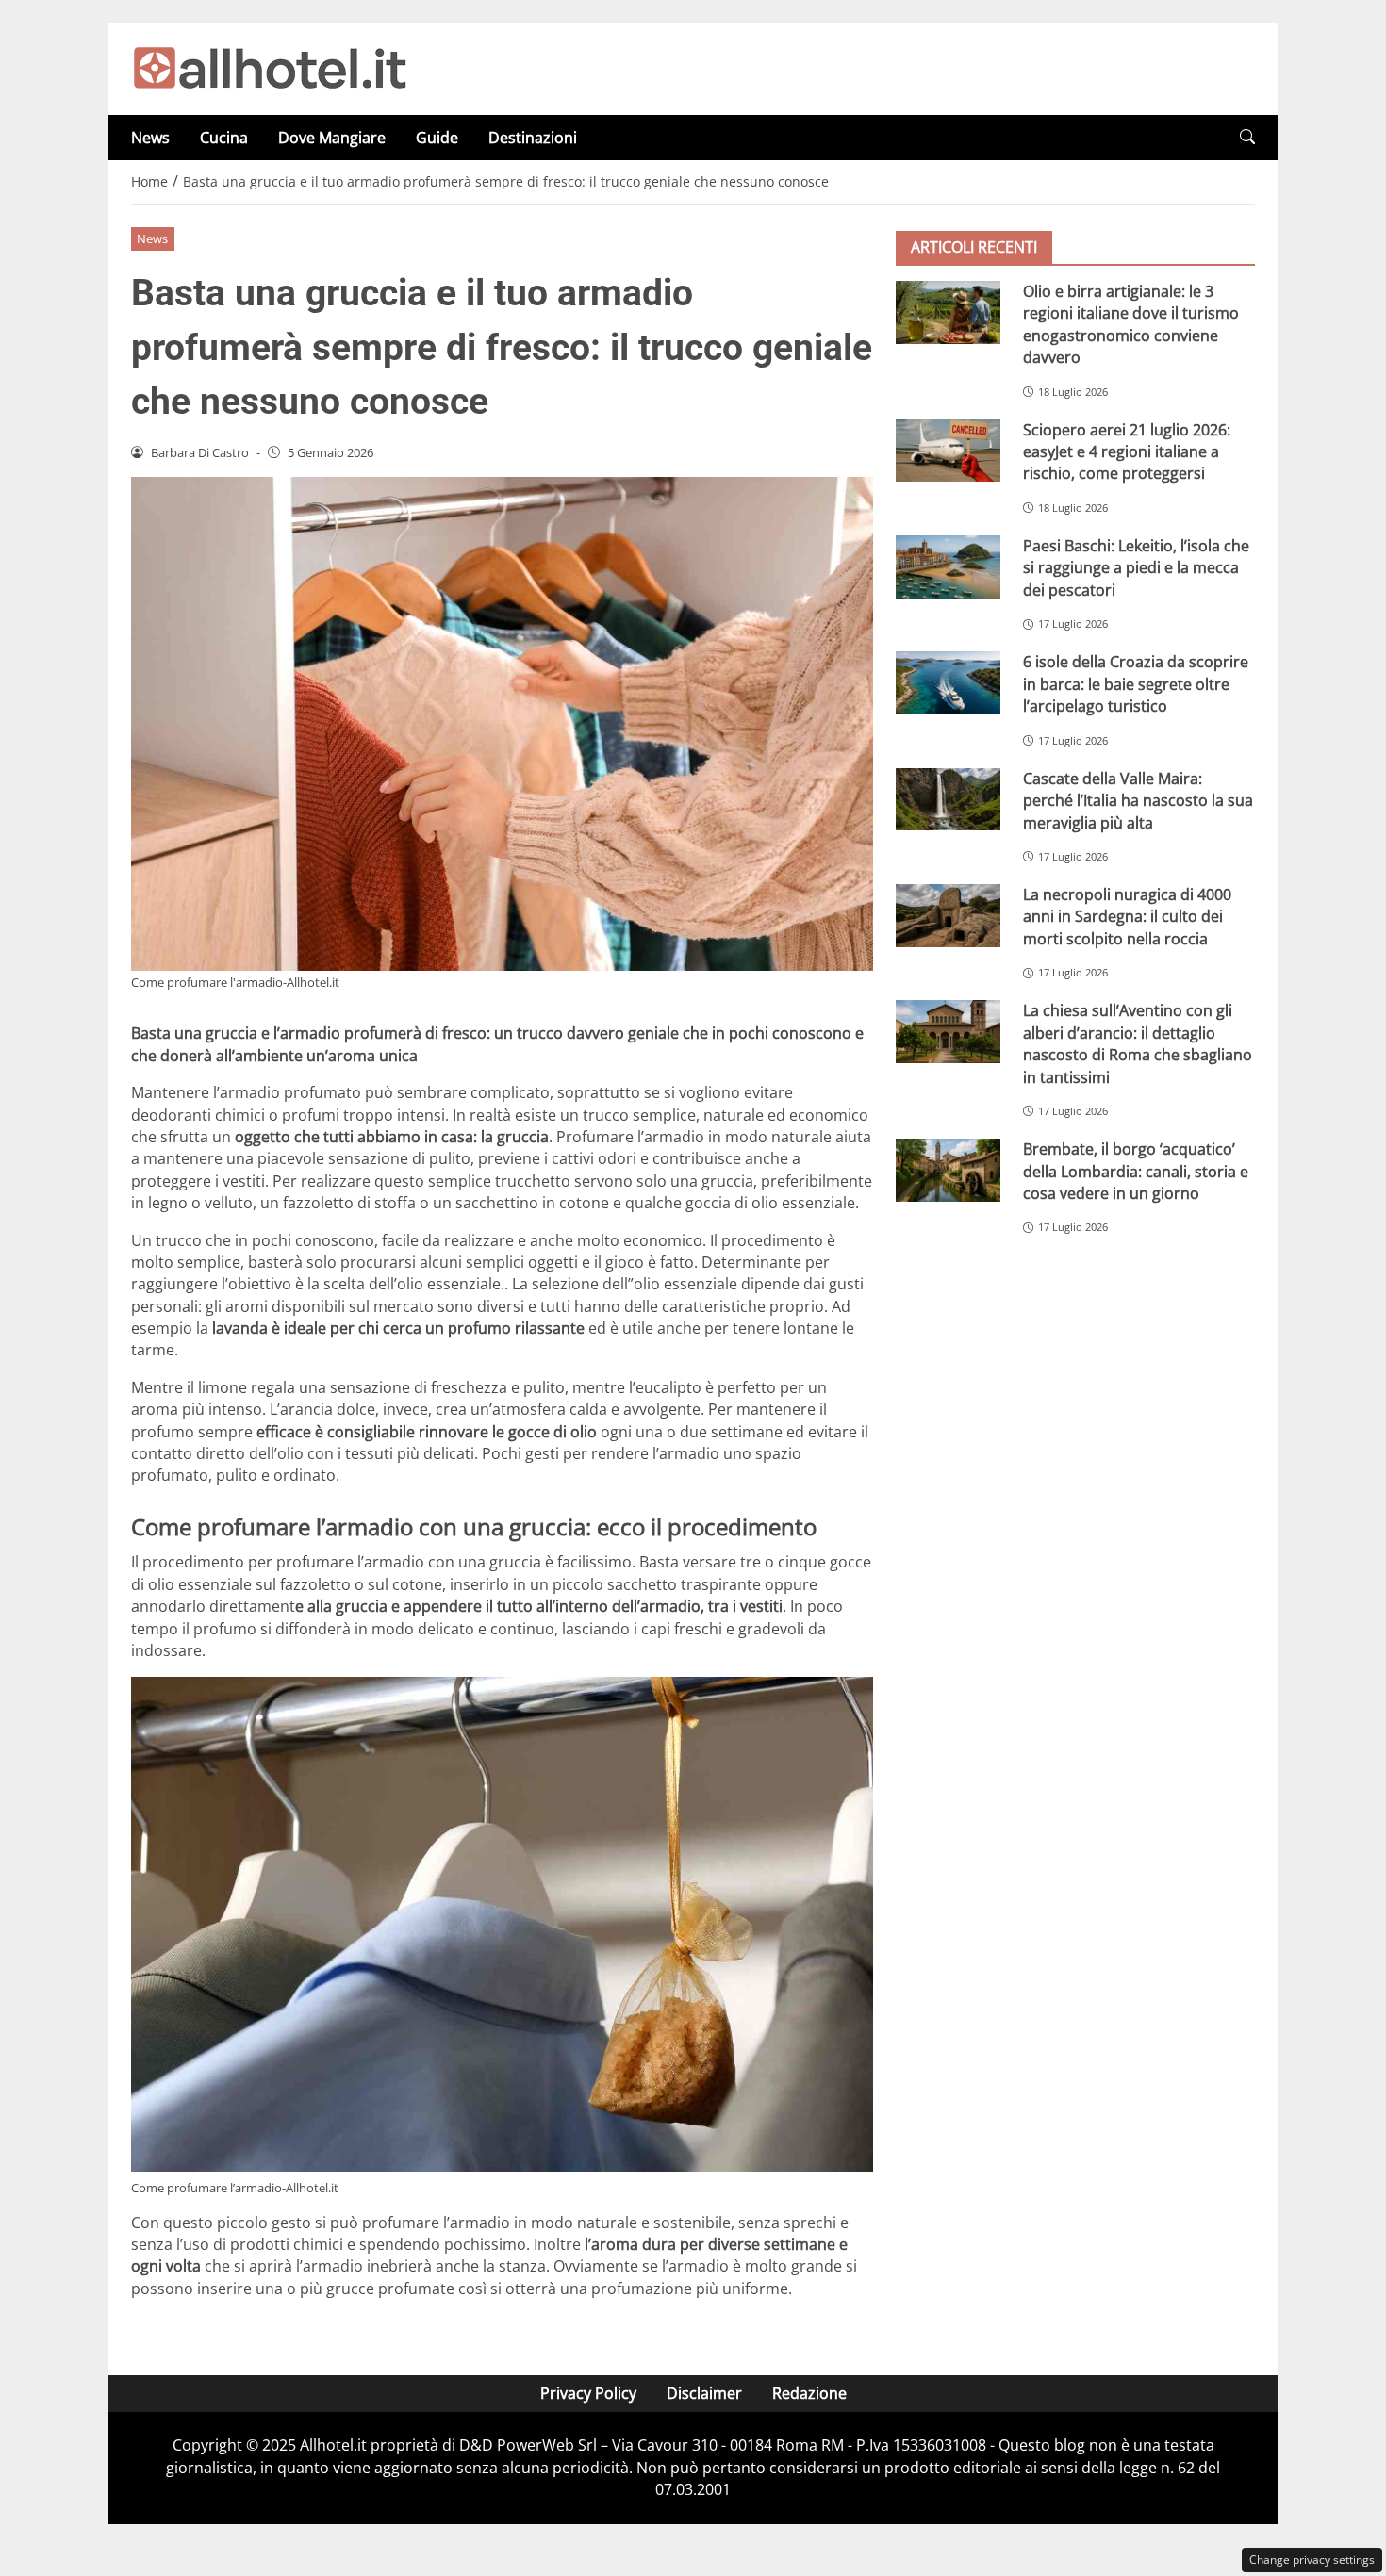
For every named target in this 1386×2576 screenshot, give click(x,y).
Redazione (809, 2393)
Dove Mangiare (332, 138)
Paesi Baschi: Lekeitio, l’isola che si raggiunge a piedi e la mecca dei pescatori (1136, 568)
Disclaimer (704, 2393)
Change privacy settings (1312, 2560)
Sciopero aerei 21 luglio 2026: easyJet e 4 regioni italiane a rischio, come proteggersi (1127, 452)
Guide (437, 138)
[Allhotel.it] (270, 67)
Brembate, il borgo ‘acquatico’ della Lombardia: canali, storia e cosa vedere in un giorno (1136, 1171)
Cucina (224, 138)
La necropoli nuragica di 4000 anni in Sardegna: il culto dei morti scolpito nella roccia (1127, 917)
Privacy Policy (588, 2393)
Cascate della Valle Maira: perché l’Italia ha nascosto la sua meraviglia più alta (1138, 801)
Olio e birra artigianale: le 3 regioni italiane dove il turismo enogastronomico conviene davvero (1131, 324)
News (150, 138)
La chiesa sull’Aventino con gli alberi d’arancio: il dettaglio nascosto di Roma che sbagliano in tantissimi (1138, 1043)
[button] (1247, 137)
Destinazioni (533, 138)
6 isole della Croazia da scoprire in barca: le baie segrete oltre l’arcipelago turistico (1136, 684)
